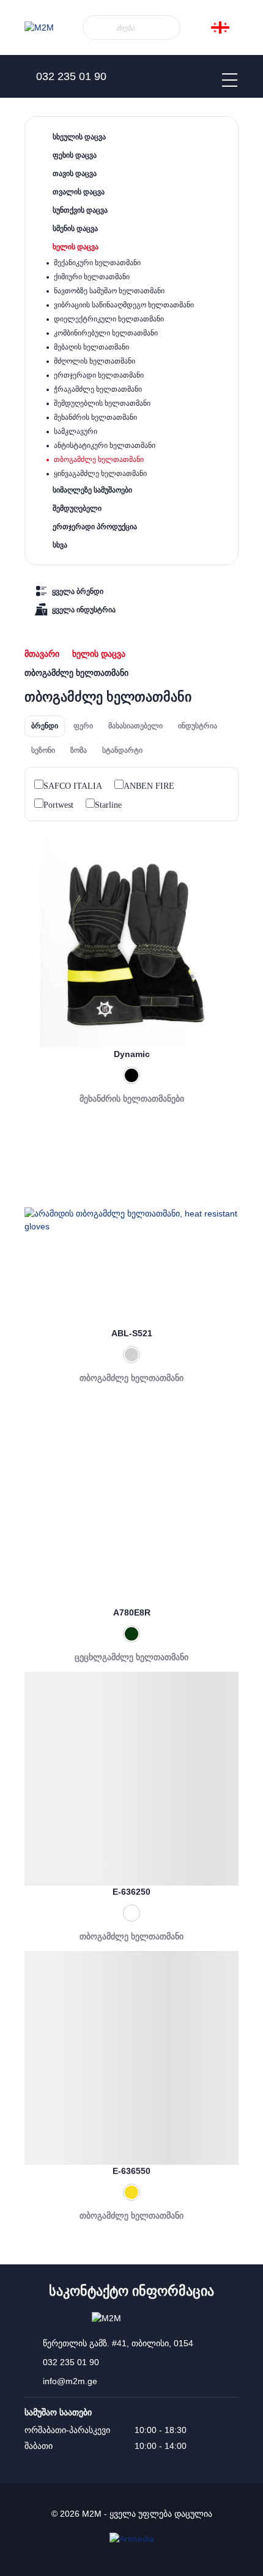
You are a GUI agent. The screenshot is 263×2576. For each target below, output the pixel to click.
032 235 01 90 (71, 2362)
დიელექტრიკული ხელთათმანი (109, 319)
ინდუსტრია (198, 726)
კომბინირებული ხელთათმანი (106, 333)
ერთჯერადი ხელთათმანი (99, 375)
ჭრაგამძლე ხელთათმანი (98, 389)
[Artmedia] (132, 2539)
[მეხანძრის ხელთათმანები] (131, 941)
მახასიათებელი (135, 726)
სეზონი (43, 750)
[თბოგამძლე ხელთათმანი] (131, 1220)
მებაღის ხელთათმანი (91, 347)
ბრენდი (45, 726)
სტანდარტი (122, 750)
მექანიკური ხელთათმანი (97, 263)
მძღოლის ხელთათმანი (94, 361)
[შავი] (131, 1075)
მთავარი (42, 654)
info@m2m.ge (70, 2381)
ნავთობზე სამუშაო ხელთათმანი (109, 291)
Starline (108, 805)
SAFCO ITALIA (73, 786)
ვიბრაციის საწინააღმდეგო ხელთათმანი (124, 305)
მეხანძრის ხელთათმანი (95, 417)
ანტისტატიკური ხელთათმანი (105, 445)
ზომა (79, 750)
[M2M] (39, 28)
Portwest (58, 805)
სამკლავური (76, 431)
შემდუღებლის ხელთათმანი (102, 403)
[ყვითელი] (131, 2192)
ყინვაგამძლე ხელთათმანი (100, 474)
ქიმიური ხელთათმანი (92, 277)
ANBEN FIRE (149, 786)
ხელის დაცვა (99, 654)
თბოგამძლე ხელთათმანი (99, 459)
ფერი (83, 726)
